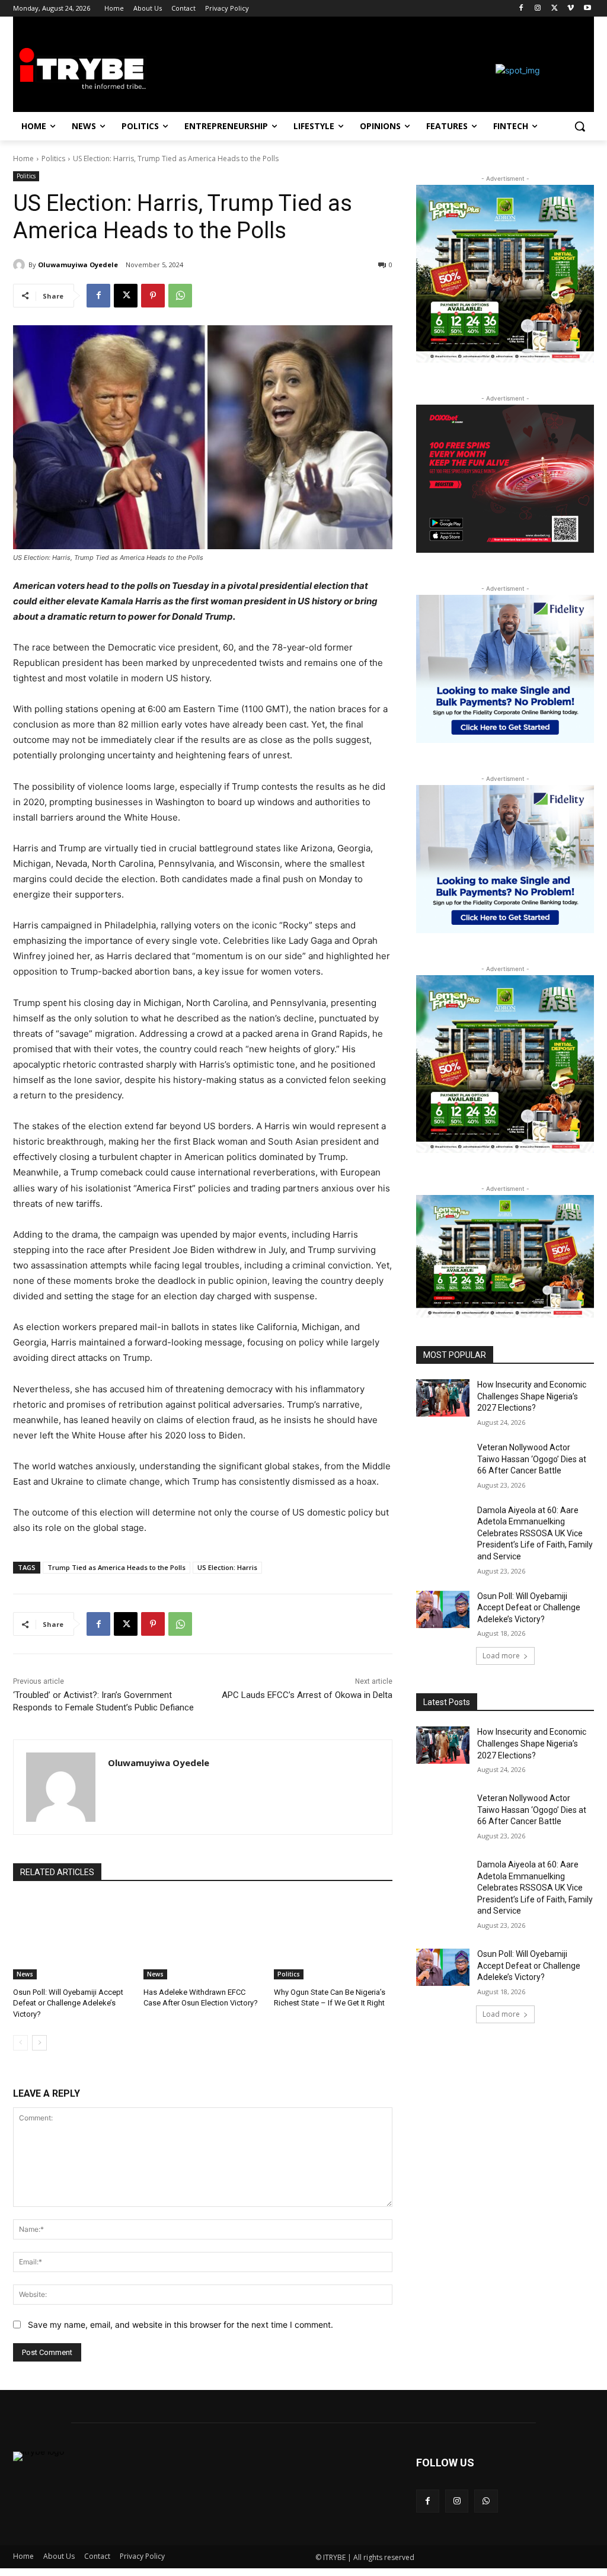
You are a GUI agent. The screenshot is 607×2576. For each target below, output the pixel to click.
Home (23, 158)
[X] (555, 9)
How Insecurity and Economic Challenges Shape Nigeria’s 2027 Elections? (532, 1396)
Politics (53, 158)
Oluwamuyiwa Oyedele (78, 265)
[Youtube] (587, 9)
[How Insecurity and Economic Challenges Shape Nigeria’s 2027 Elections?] (443, 1398)
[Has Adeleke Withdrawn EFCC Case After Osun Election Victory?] (203, 1938)
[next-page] (39, 2043)
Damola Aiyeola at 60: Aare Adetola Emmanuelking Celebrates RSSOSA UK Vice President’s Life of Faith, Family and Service (535, 1533)
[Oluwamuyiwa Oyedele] (21, 265)
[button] (580, 126)
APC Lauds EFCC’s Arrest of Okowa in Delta (307, 1695)
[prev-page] (20, 2043)
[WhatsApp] (180, 296)
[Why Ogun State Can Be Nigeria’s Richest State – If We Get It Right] (333, 1938)
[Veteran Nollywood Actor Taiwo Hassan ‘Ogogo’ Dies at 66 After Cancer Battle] (443, 1461)
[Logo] (83, 70)
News (25, 1974)
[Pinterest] (153, 296)
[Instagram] (538, 9)
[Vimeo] (571, 9)
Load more (501, 1656)
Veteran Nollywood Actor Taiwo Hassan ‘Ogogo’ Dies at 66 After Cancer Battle (532, 1459)
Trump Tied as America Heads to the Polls (116, 1567)
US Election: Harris (227, 1567)
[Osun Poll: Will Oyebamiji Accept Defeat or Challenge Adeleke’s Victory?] (72, 1938)
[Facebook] (521, 9)
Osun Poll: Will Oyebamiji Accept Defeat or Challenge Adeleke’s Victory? (68, 2003)
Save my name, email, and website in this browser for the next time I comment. (180, 2325)
